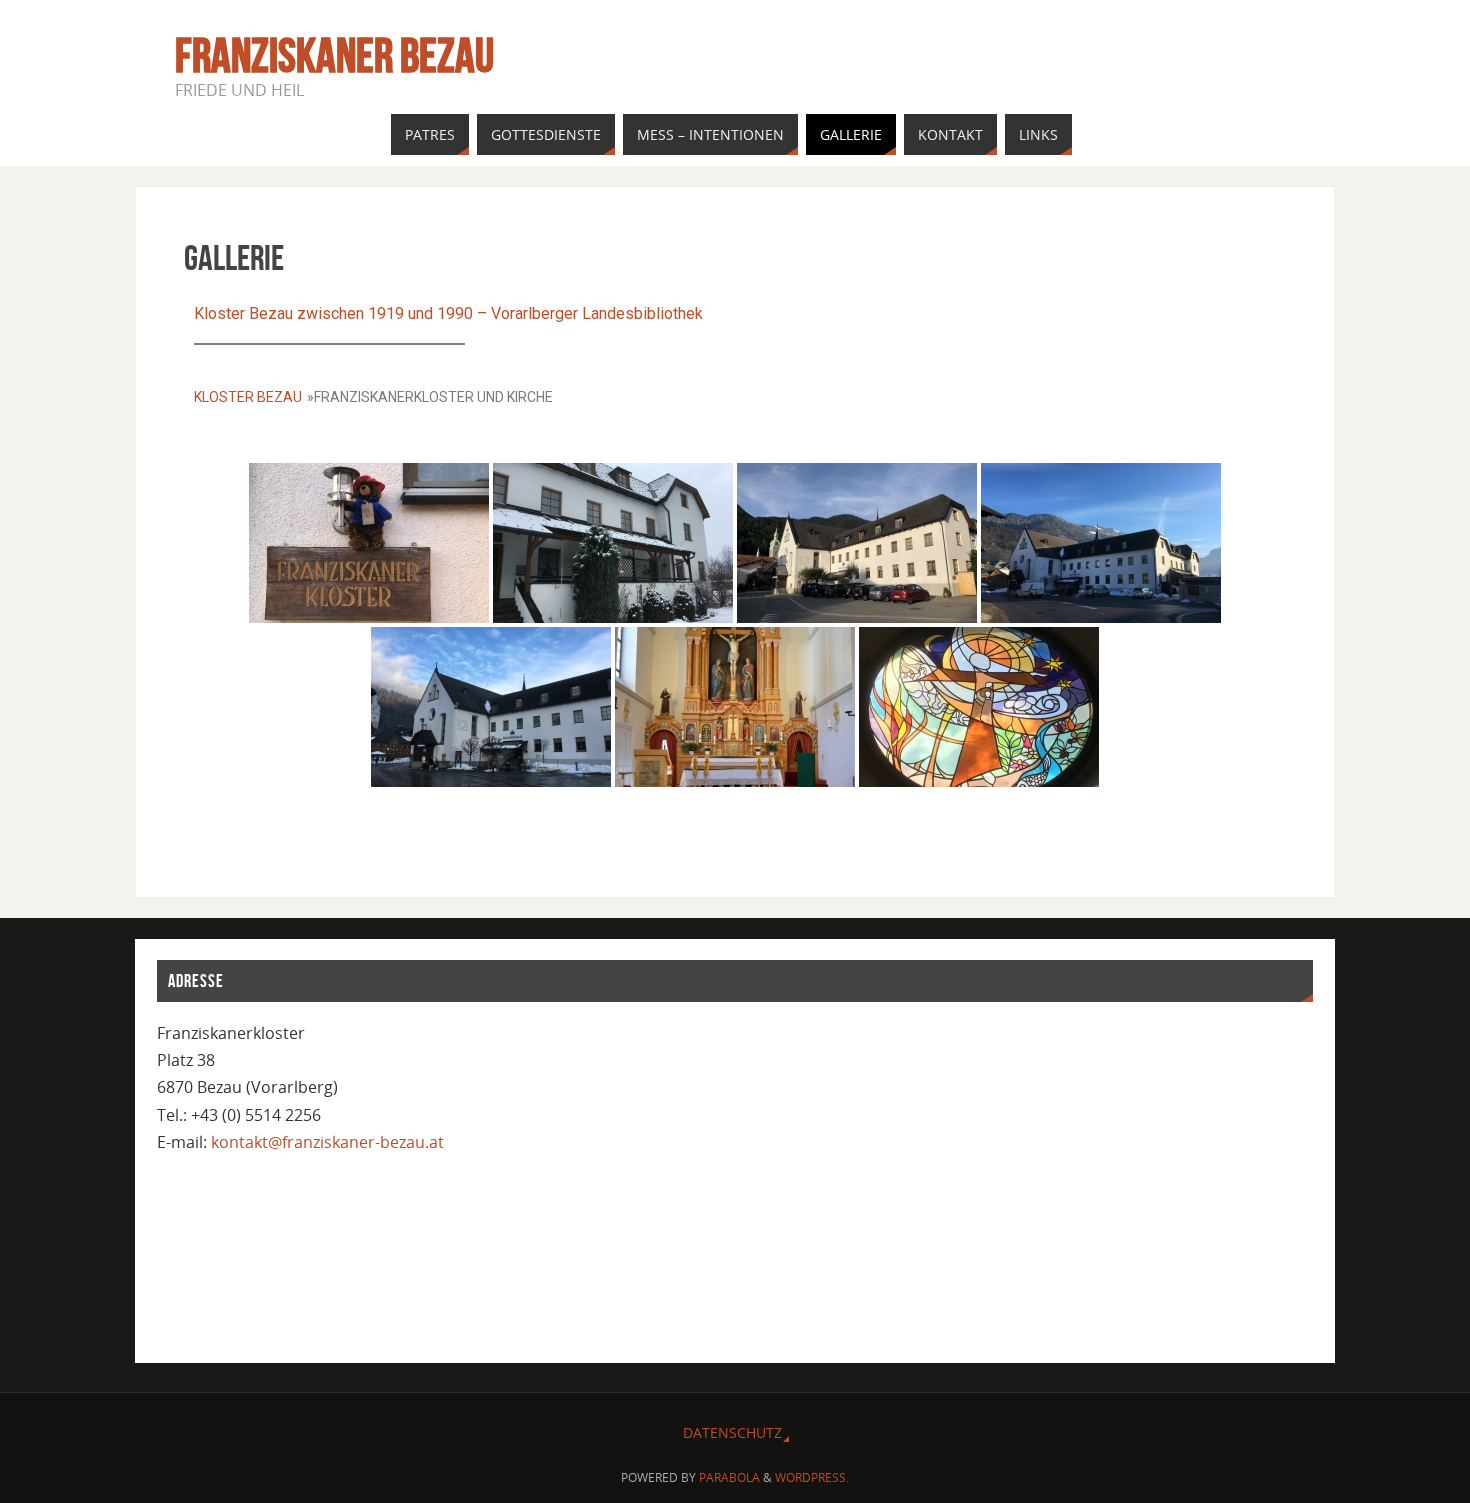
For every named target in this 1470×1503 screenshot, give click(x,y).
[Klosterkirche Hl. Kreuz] (735, 707)
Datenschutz (732, 1432)
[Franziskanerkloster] (369, 543)
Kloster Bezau (248, 397)
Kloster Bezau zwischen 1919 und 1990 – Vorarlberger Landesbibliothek (448, 313)
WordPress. (812, 1477)
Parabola (729, 1477)
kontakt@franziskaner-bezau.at (327, 1142)
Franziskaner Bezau (334, 56)
